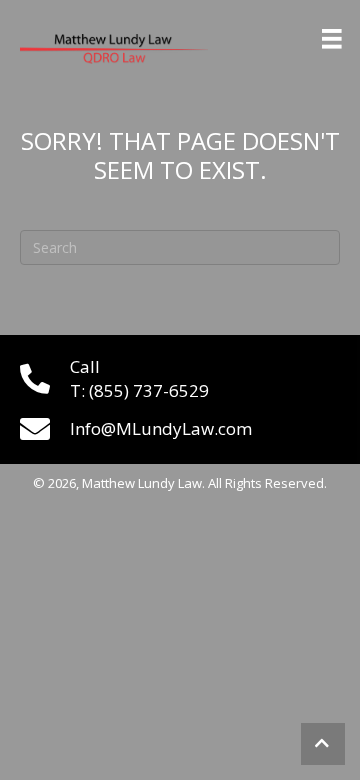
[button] (323, 744)
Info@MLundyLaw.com (161, 428)
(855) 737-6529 (149, 390)
